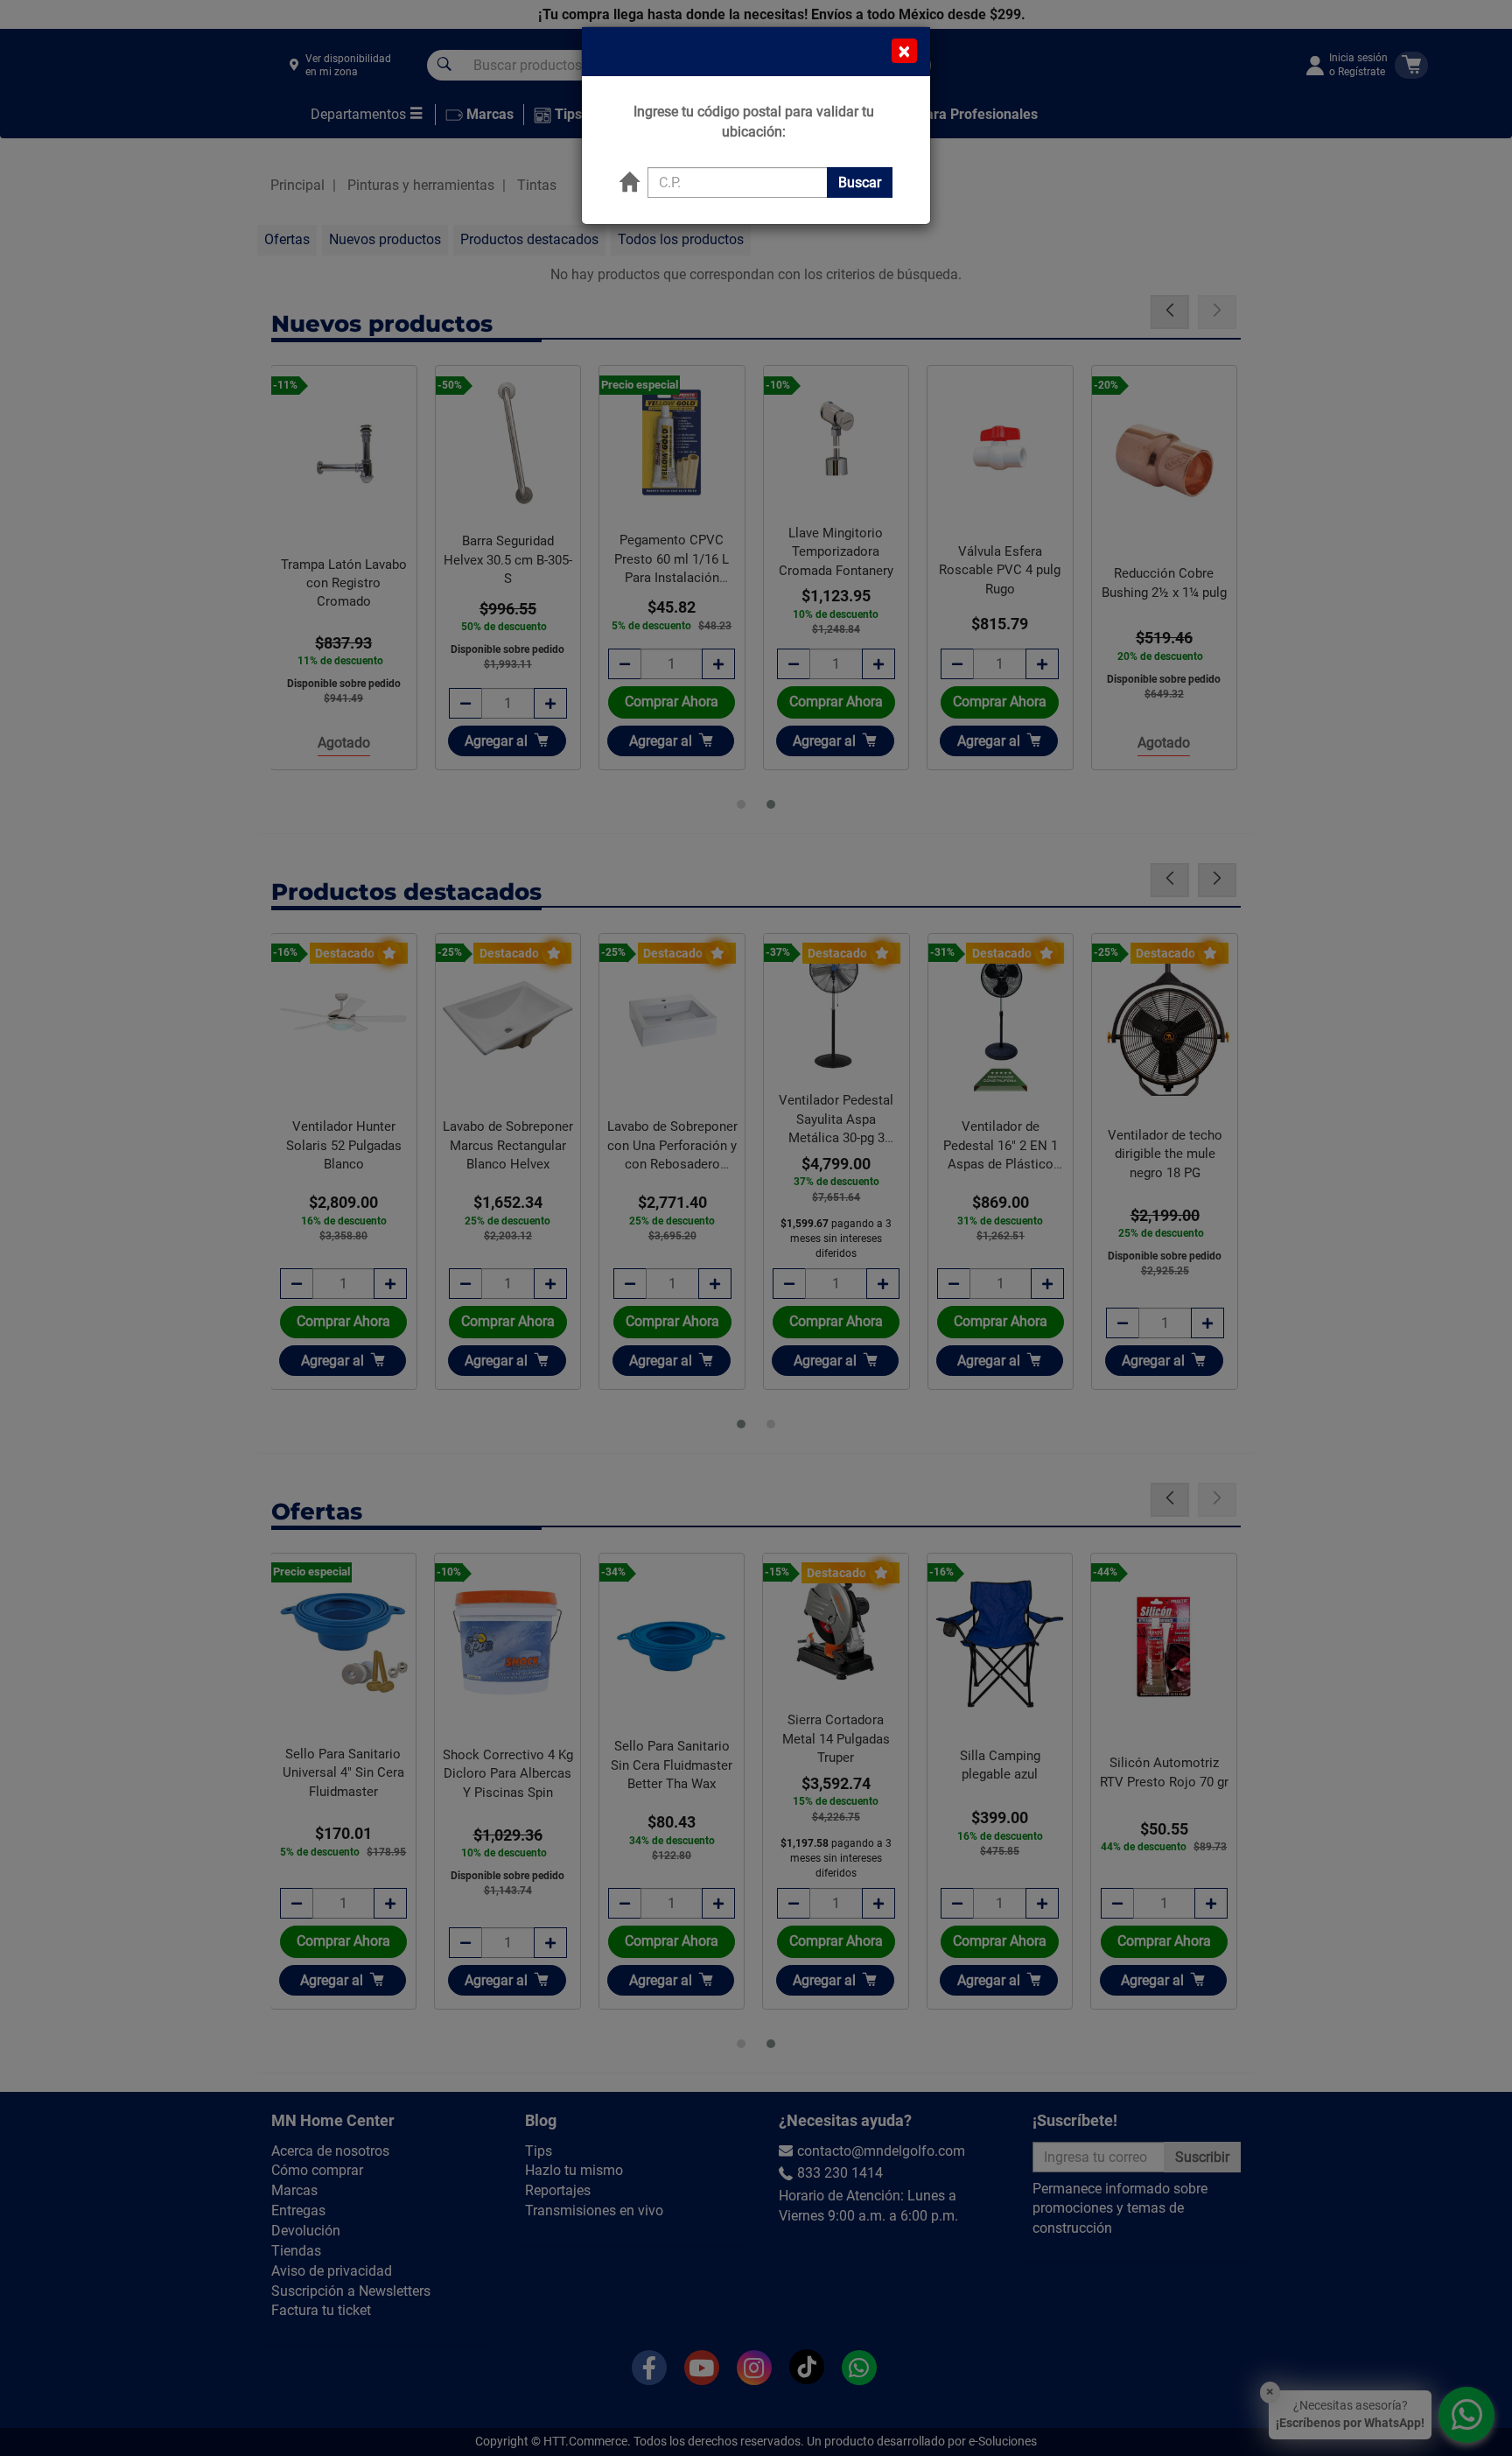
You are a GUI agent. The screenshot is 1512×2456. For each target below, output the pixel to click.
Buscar (860, 182)
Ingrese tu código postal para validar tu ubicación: (754, 122)
